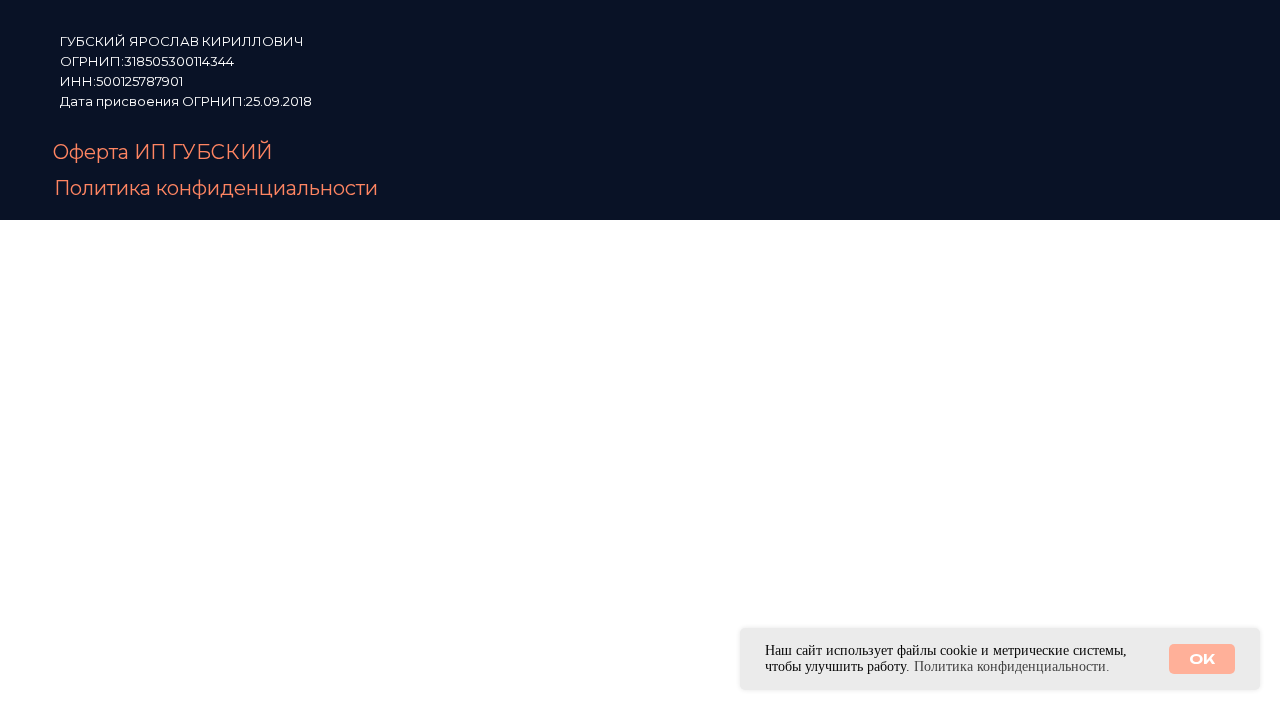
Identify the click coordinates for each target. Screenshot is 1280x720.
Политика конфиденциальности (216, 188)
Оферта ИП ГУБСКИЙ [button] (162, 152)
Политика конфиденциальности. (1012, 666)
